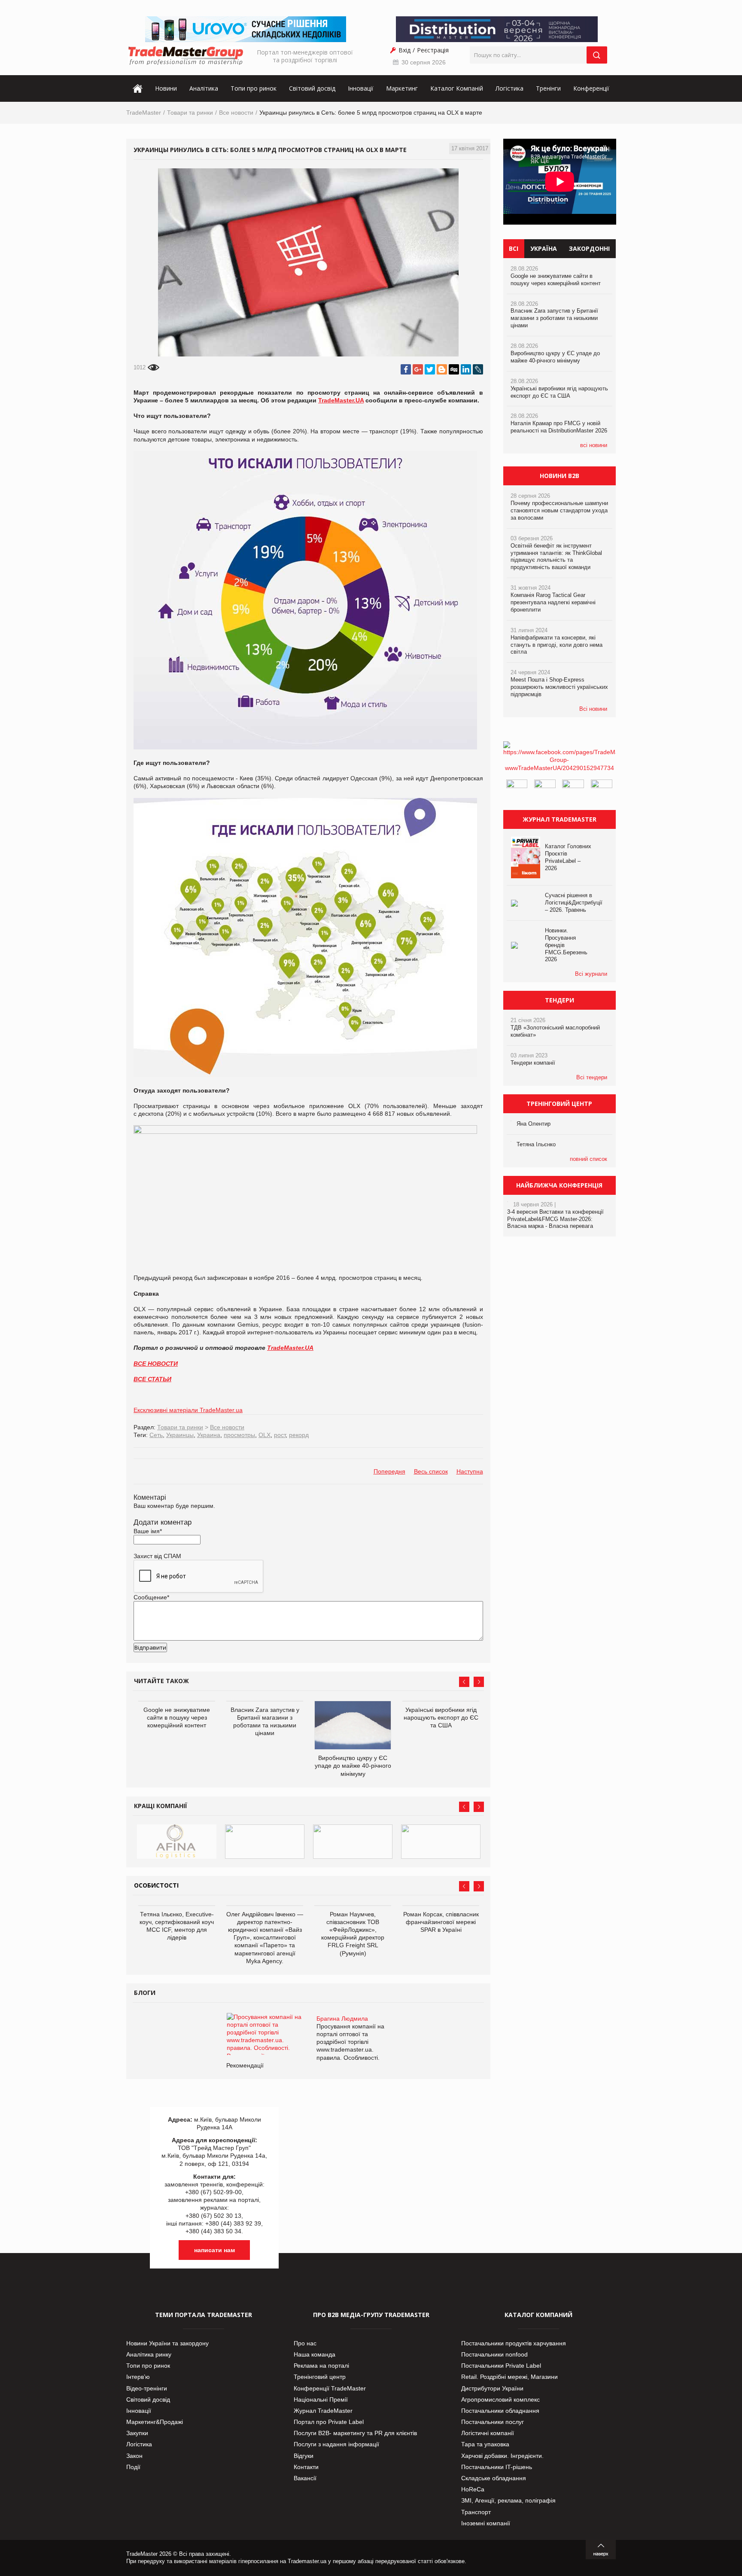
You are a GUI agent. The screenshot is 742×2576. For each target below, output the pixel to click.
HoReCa (473, 2489)
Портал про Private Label (329, 2422)
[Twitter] (430, 369)
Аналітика (204, 88)
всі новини (594, 445)
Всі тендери (592, 1077)
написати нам (214, 2250)
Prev (464, 1682)
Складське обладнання (494, 2478)
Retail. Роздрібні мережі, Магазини (509, 2377)
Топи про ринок (254, 88)
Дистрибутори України (492, 2388)
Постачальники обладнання (500, 2411)
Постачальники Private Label (501, 2366)
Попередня (389, 1471)
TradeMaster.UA (341, 400)
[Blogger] (442, 369)
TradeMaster (144, 113)
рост (280, 1435)
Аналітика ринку (149, 2354)
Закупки (137, 2433)
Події (133, 2467)
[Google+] (418, 369)
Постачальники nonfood (494, 2354)
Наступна (470, 1471)
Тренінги (548, 88)
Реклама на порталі (321, 2366)
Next (479, 1682)
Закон (134, 2456)
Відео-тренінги (147, 2388)
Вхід (404, 50)
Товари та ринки (190, 113)
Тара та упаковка (485, 2444)
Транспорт (476, 2512)
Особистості (156, 1885)
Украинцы (180, 1435)
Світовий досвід (312, 88)
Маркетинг (402, 88)
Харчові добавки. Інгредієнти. (502, 2456)
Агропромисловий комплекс (500, 2399)
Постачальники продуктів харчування (514, 2343)
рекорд (299, 1435)
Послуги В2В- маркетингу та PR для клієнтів (355, 2433)
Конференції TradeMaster (330, 2388)
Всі (514, 248)
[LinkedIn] (466, 369)
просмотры (239, 1435)
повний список (588, 1159)
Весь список (431, 1471)
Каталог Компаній (457, 88)
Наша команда (315, 2354)
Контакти (306, 2467)
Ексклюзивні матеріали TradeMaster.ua (188, 1410)
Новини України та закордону (167, 2343)
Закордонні (589, 248)
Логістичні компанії (488, 2433)
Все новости (236, 113)
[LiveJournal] (478, 369)
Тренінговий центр (320, 2377)
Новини (166, 88)
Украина (209, 1435)
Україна (544, 248)
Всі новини (593, 709)
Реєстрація (433, 50)
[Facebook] (406, 369)
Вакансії (305, 2478)
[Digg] (454, 369)
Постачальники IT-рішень (497, 2467)
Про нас (305, 2343)
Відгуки (304, 2456)
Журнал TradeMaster (323, 2411)
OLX (265, 1435)
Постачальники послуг (493, 2422)
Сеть (156, 1435)
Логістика (509, 88)
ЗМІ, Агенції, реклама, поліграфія (508, 2500)
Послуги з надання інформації (336, 2444)
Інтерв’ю (138, 2377)
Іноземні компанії (486, 2523)
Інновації (361, 88)
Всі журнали (591, 974)
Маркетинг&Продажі (155, 2422)
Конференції (591, 88)
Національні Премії (321, 2399)
